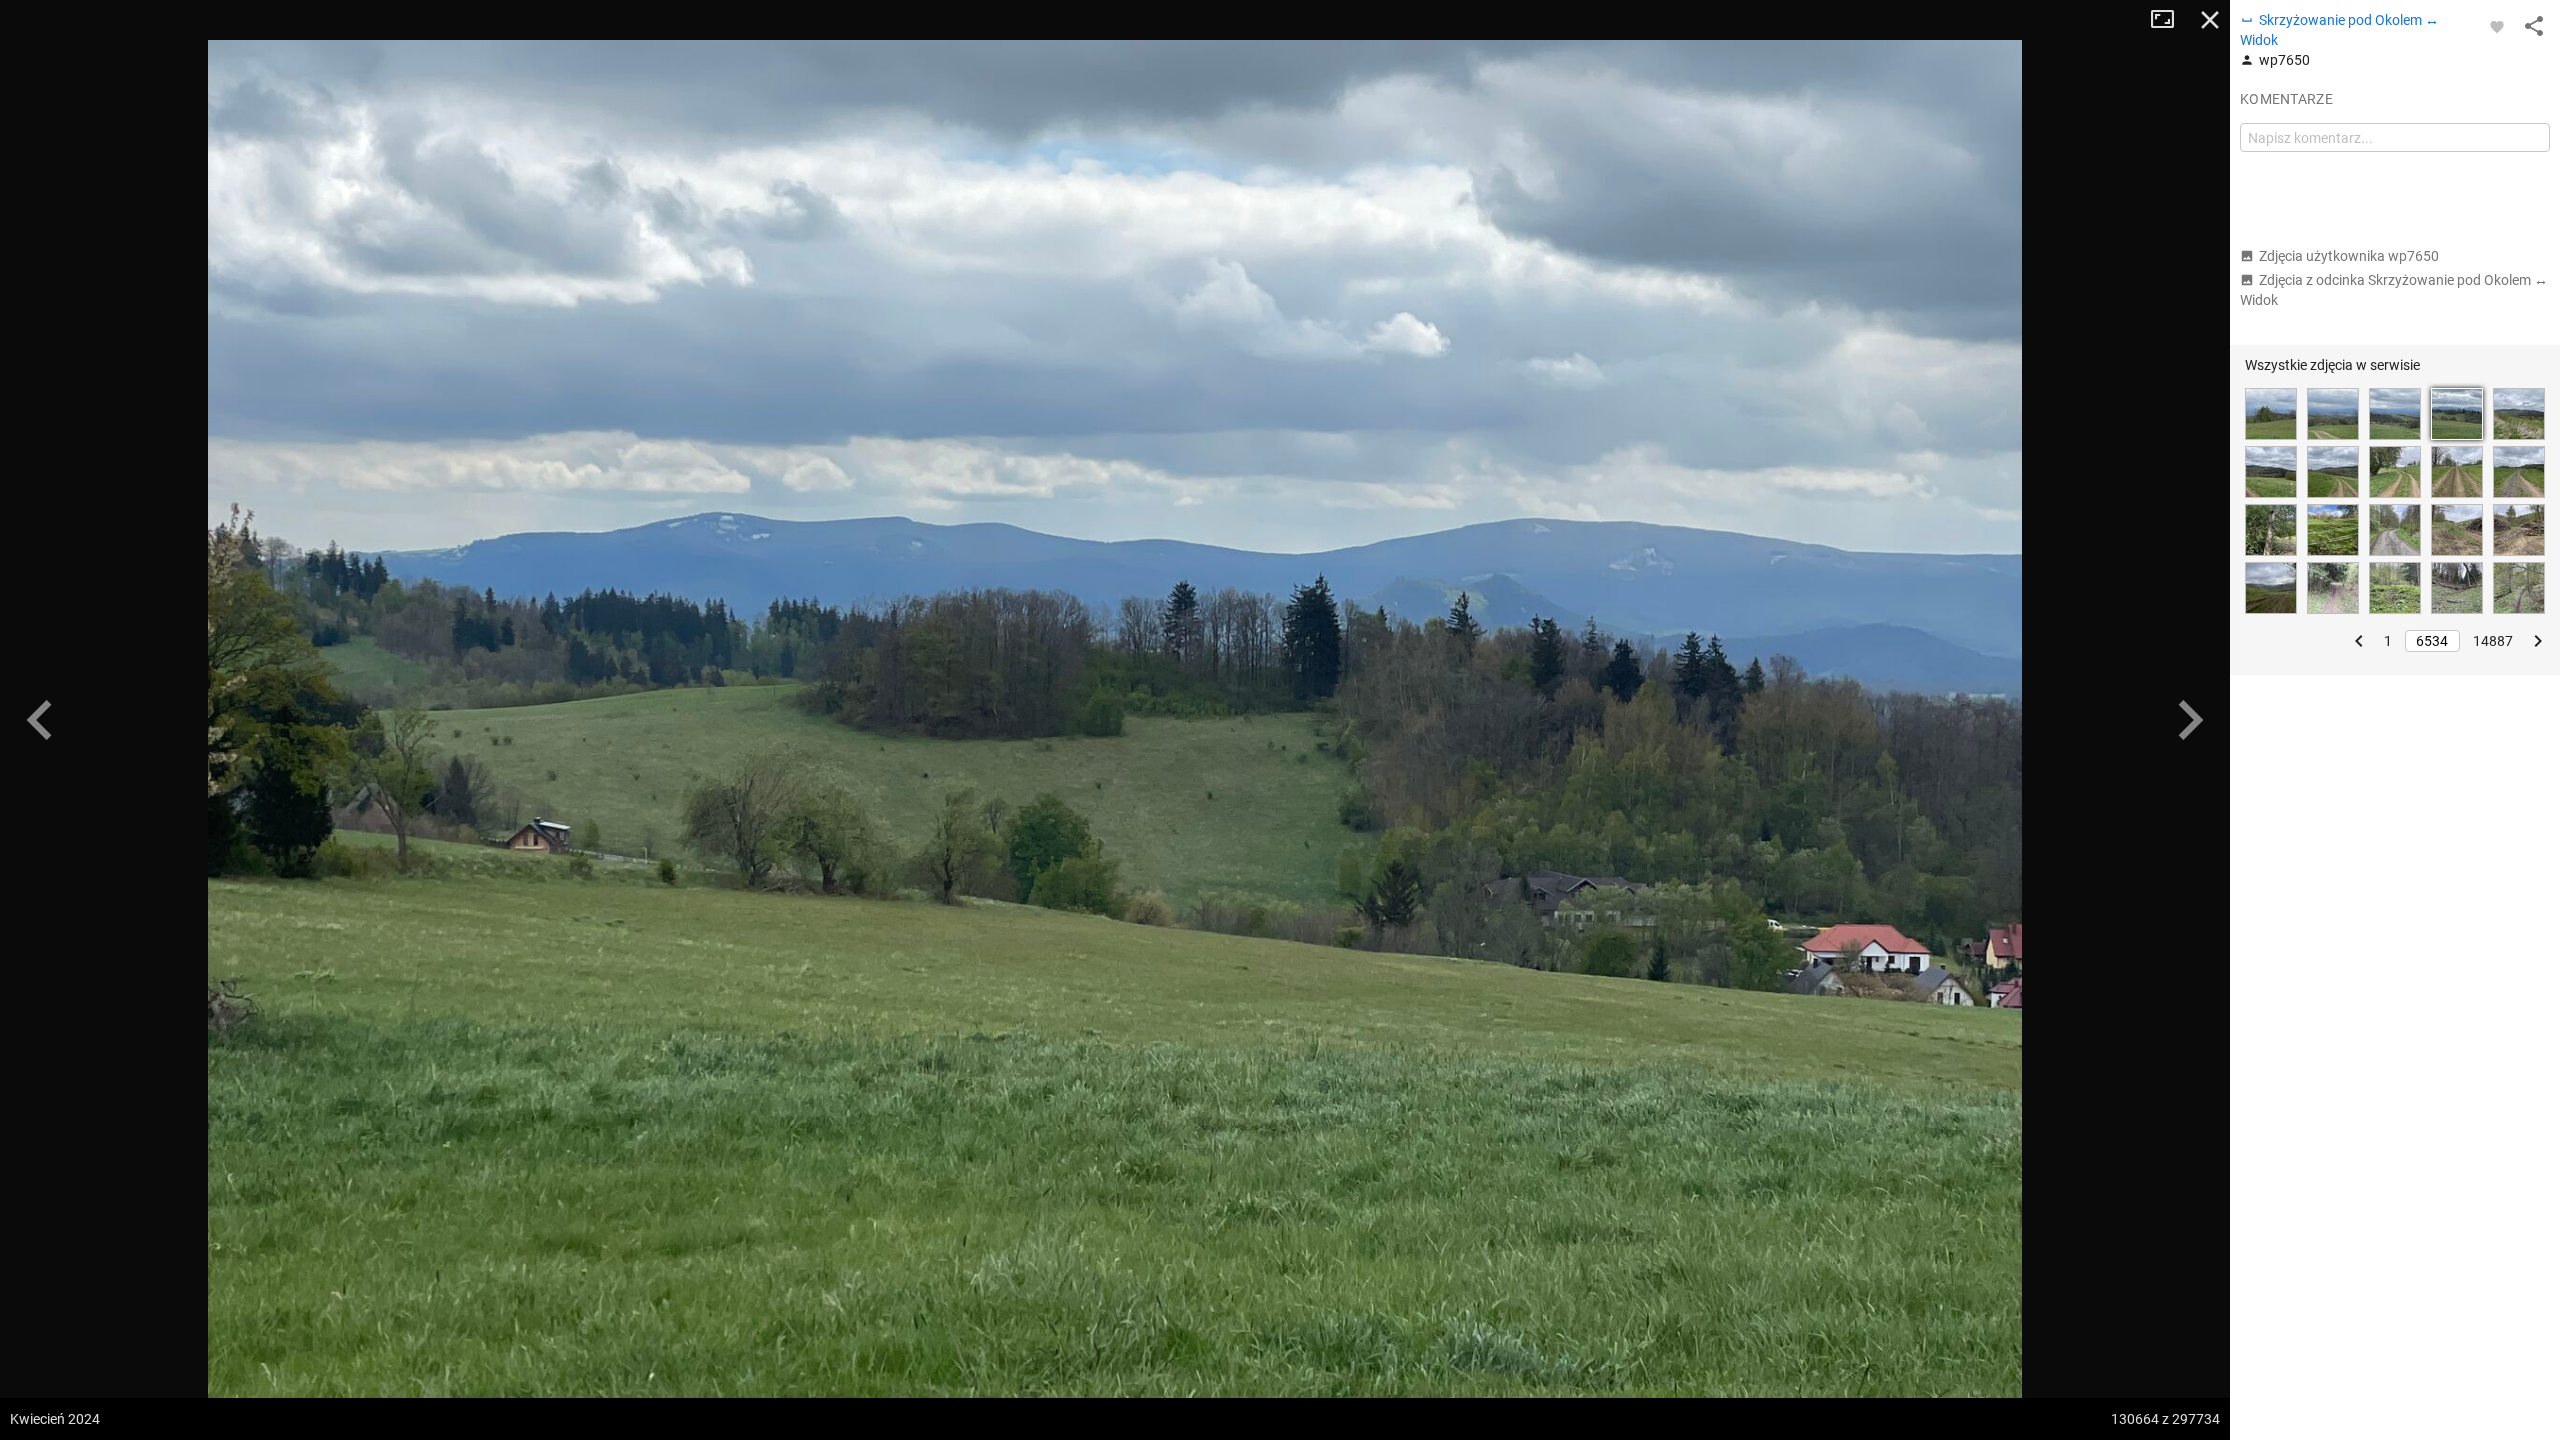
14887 (2493, 641)
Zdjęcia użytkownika (2349, 256)
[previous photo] (40, 720)
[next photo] (2190, 720)
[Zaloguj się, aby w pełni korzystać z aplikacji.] (2497, 26)
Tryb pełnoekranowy (2170, 20)
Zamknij (2210, 20)
